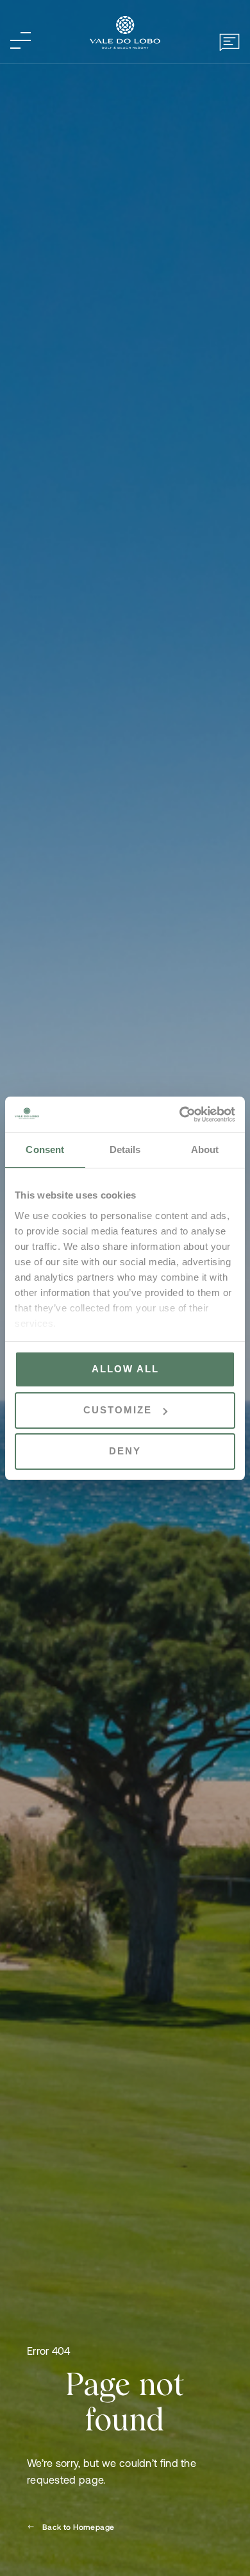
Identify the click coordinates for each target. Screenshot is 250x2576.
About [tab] (205, 1149)
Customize (118, 1410)
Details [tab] (125, 1149)
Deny (125, 1451)
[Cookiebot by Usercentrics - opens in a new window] (180, 1115)
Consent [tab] (45, 1149)
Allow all (125, 1369)
